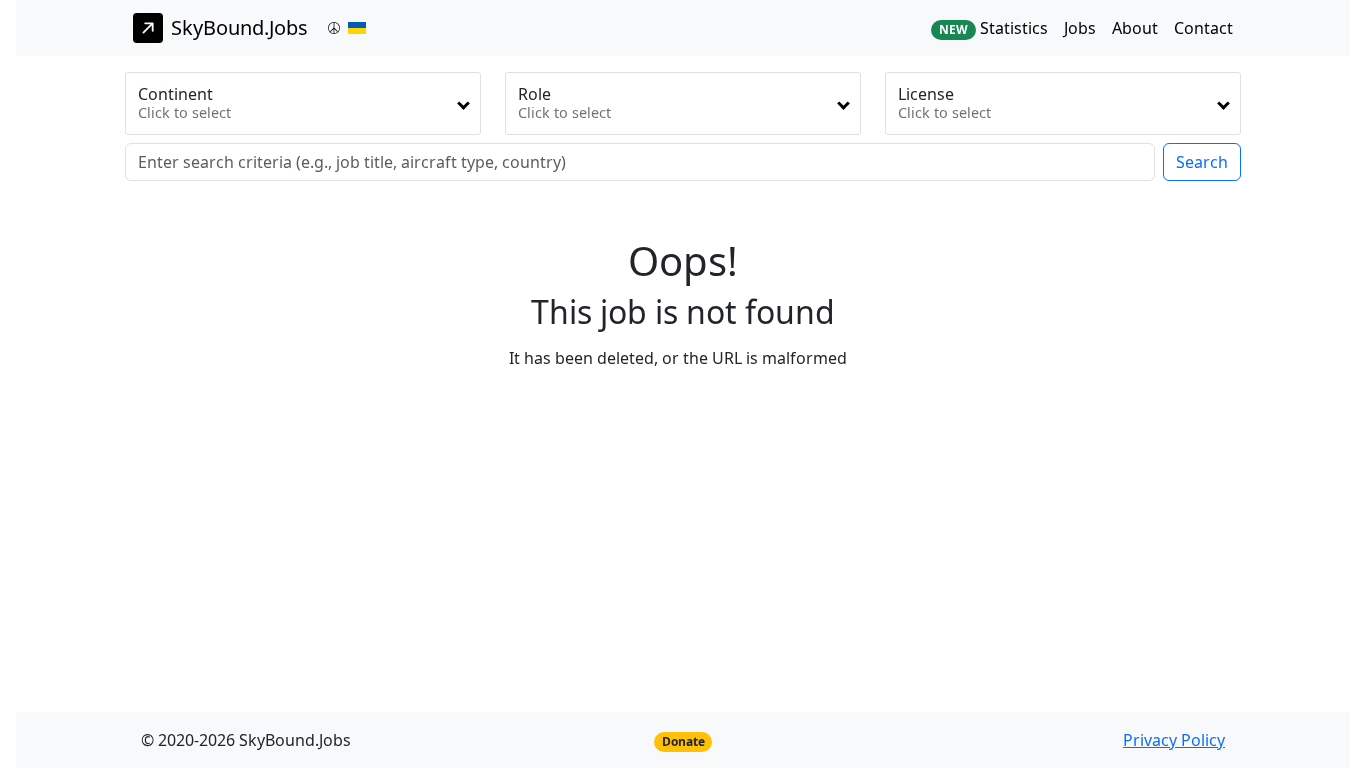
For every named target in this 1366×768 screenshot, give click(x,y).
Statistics (993, 28)
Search (1202, 162)
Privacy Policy (1174, 740)
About (1135, 28)
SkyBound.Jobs (239, 27)
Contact (1203, 28)
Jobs (1080, 28)
